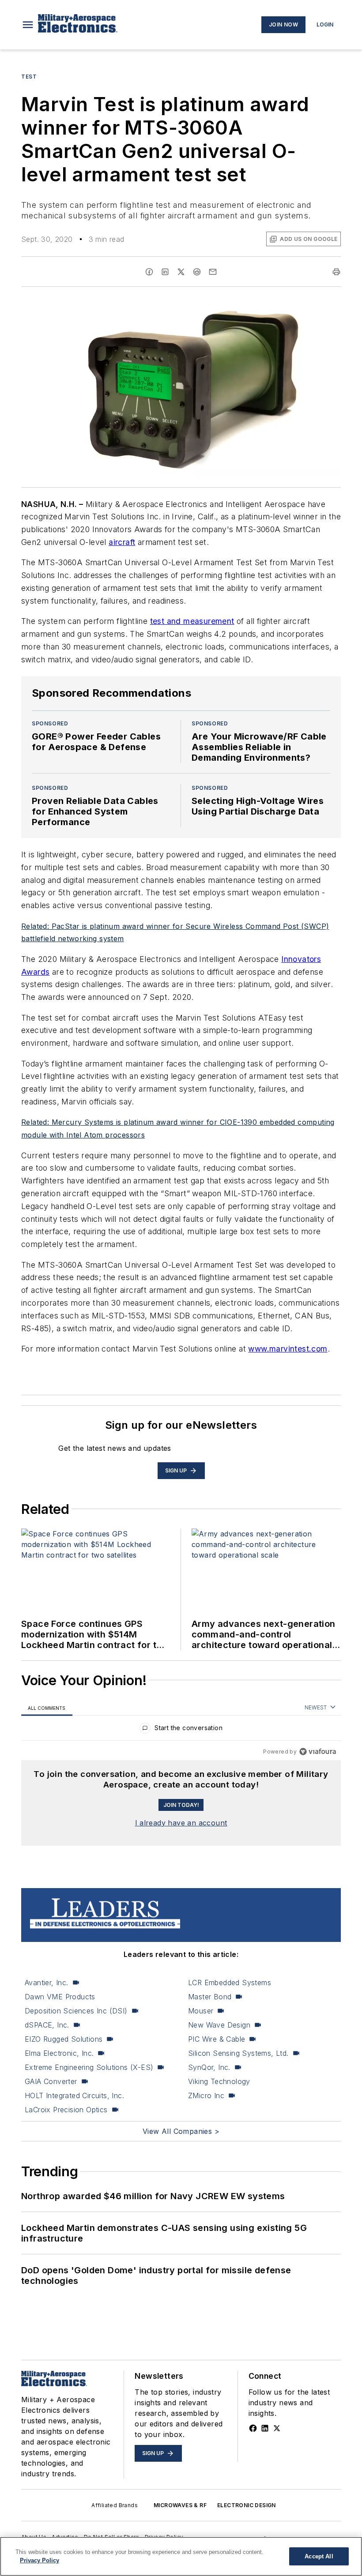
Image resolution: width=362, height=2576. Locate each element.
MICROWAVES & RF (180, 2505)
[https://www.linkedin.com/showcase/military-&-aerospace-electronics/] (265, 2428)
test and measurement (192, 621)
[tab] (47, 1708)
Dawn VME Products (60, 1997)
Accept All (319, 2556)
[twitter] (181, 272)
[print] (336, 272)
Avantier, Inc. (47, 1983)
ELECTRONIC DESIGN (247, 2505)
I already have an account (181, 1823)
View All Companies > (181, 2131)
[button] (28, 25)
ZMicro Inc (206, 2095)
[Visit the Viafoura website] (318, 1752)
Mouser (201, 2011)
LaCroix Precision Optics (66, 2110)
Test (29, 77)
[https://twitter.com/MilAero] (277, 2428)
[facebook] (149, 272)
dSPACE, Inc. (47, 2025)
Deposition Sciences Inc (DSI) (76, 2011)
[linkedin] (165, 272)
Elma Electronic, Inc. (59, 2053)
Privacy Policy (40, 2560)
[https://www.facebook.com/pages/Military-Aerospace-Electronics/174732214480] (253, 2428)
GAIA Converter (51, 2081)
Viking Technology (219, 2081)
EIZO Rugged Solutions (64, 2039)
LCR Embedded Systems (230, 1983)
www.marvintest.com (288, 1349)
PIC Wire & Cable (217, 2039)
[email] (213, 272)
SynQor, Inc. (209, 2067)
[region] (181, 1730)
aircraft (122, 542)
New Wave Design (219, 2025)
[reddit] (197, 272)
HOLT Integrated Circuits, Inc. (74, 2095)
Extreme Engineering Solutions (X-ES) (89, 2067)
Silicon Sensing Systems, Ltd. (238, 2053)
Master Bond (210, 1997)
